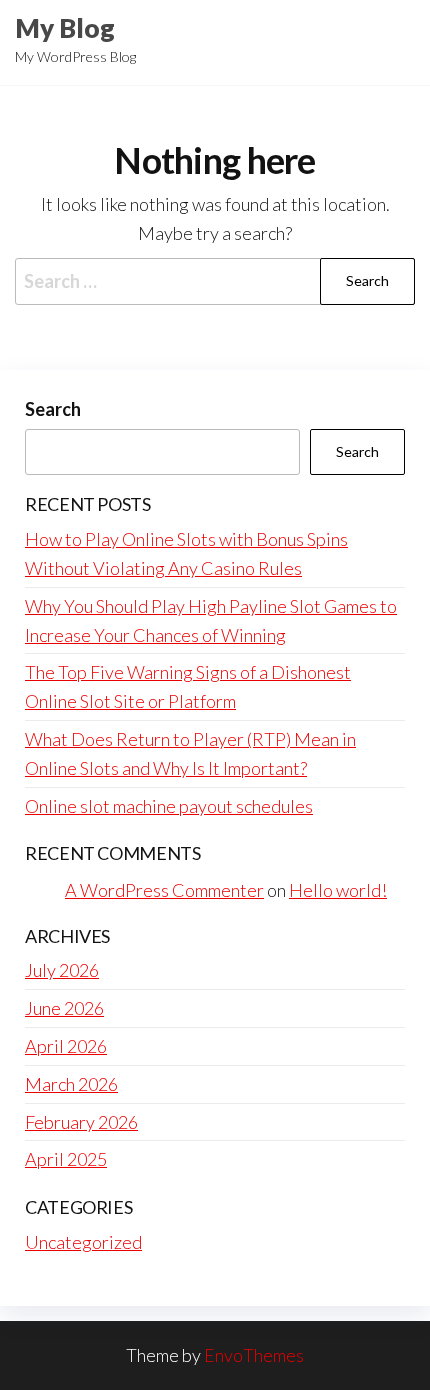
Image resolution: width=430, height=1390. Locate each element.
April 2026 (66, 1046)
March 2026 (71, 1084)
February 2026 (81, 1122)
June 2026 (64, 1008)
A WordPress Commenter (164, 890)
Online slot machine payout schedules (169, 806)
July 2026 (62, 970)
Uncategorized (83, 1242)
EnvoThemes (254, 1355)
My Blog (65, 28)
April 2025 (66, 1159)
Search (53, 409)
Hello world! (338, 890)
